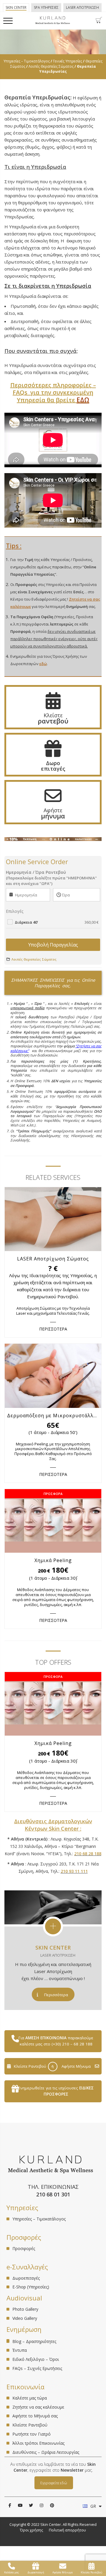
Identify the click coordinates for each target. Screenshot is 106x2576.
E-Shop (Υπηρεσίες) (31, 2287)
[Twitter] (31, 2505)
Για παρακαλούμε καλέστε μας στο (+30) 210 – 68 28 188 (56, 2041)
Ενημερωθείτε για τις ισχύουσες (56, 2091)
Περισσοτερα (53, 1329)
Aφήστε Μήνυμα (76, 2066)
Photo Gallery (25, 2309)
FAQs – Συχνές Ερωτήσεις (37, 2368)
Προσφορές (24, 2249)
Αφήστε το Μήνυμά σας (35, 2416)
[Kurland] (53, 23)
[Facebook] (10, 2505)
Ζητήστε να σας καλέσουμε (38, 2407)
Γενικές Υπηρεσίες (68, 61)
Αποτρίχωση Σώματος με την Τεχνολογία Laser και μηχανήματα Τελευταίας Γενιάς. (53, 1311)
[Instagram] (42, 2505)
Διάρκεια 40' (57, 922)
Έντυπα (20, 2350)
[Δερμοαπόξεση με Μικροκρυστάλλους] (53, 1376)
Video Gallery (25, 2318)
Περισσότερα (56, 1995)
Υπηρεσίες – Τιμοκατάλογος (27, 61)
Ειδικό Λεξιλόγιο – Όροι (36, 2359)
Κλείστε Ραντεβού (30, 2066)
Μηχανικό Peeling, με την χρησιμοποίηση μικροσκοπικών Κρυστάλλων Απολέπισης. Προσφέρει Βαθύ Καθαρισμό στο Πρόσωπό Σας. (53, 1451)
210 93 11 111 (74, 1871)
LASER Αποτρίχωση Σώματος (53, 1259)
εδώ (43, 664)
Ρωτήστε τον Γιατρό (32, 2434)
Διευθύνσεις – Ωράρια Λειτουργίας (46, 2452)
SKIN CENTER (53, 1948)
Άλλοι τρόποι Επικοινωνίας (38, 2443)
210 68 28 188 (88, 1854)
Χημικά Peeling (53, 1560)
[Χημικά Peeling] (53, 1521)
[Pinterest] (52, 2505)
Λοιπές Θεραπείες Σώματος (51, 66)
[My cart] (99, 22)
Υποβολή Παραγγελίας (53, 945)
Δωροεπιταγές (26, 2278)
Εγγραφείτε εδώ (54, 2483)
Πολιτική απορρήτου (67, 2530)
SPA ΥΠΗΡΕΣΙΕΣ (46, 7)
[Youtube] (20, 2505)
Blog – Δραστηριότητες (34, 2341)
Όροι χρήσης (32, 2530)
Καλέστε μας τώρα (30, 2398)
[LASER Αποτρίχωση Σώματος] (53, 1219)
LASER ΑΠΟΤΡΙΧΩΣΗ (82, 7)
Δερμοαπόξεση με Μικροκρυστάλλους (54, 1416)
